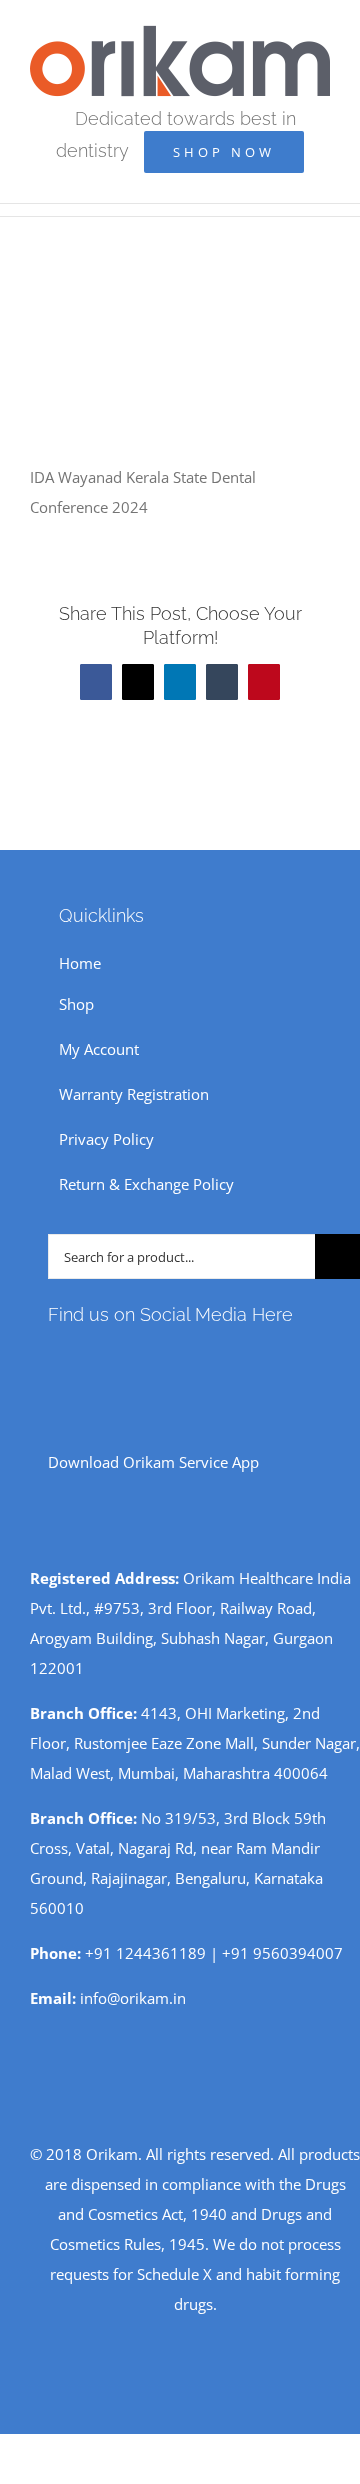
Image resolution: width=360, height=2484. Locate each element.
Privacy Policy (106, 1139)
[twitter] (150, 1358)
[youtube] (118, 1358)
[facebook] (54, 1358)
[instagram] (86, 1358)
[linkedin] (182, 1358)
